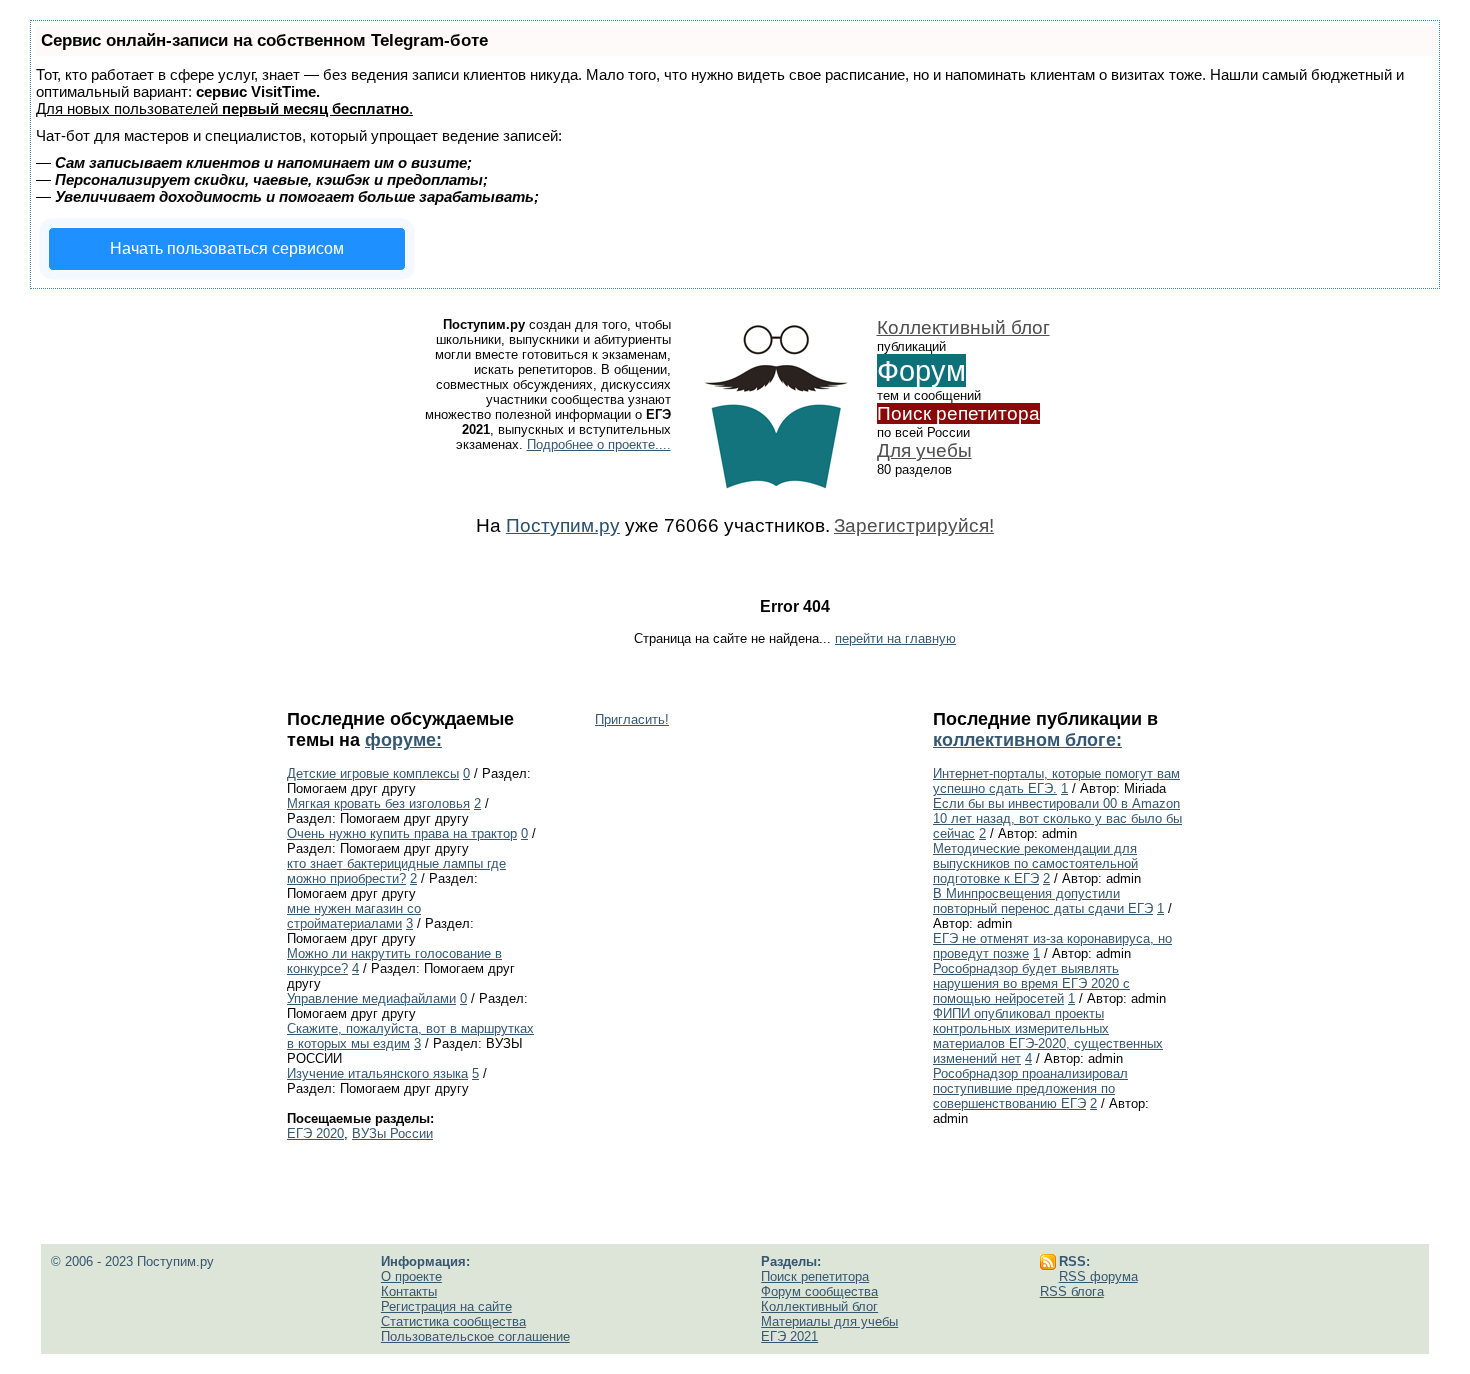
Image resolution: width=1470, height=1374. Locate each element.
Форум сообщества (819, 1291)
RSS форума (1098, 1276)
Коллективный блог (963, 327)
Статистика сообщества (453, 1321)
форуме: (403, 740)
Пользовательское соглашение (475, 1336)
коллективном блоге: (1027, 740)
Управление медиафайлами (371, 998)
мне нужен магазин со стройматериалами (354, 916)
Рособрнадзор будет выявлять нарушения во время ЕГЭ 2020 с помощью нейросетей (1031, 983)
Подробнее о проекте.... (599, 444)
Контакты (409, 1291)
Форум (921, 370)
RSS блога (1072, 1291)
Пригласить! (632, 719)
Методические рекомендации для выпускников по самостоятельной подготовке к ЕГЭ (1035, 863)
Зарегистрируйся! (914, 525)
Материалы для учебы (829, 1321)
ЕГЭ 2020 (315, 1133)
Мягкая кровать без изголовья (378, 803)
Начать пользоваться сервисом (227, 248)
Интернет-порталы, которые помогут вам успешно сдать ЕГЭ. (1056, 781)
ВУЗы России (392, 1133)
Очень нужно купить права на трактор (402, 833)
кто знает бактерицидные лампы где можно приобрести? (396, 871)
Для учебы (924, 450)
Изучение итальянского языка (377, 1073)
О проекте (411, 1276)
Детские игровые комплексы (373, 773)
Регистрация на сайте (446, 1306)
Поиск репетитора (958, 413)
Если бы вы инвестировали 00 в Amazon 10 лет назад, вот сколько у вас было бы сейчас (1057, 818)
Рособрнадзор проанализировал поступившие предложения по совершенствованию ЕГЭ (1030, 1088)
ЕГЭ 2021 (789, 1336)
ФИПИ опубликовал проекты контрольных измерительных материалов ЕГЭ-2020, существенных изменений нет (1048, 1036)
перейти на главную (895, 638)
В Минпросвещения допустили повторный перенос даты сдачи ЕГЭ (1043, 901)
